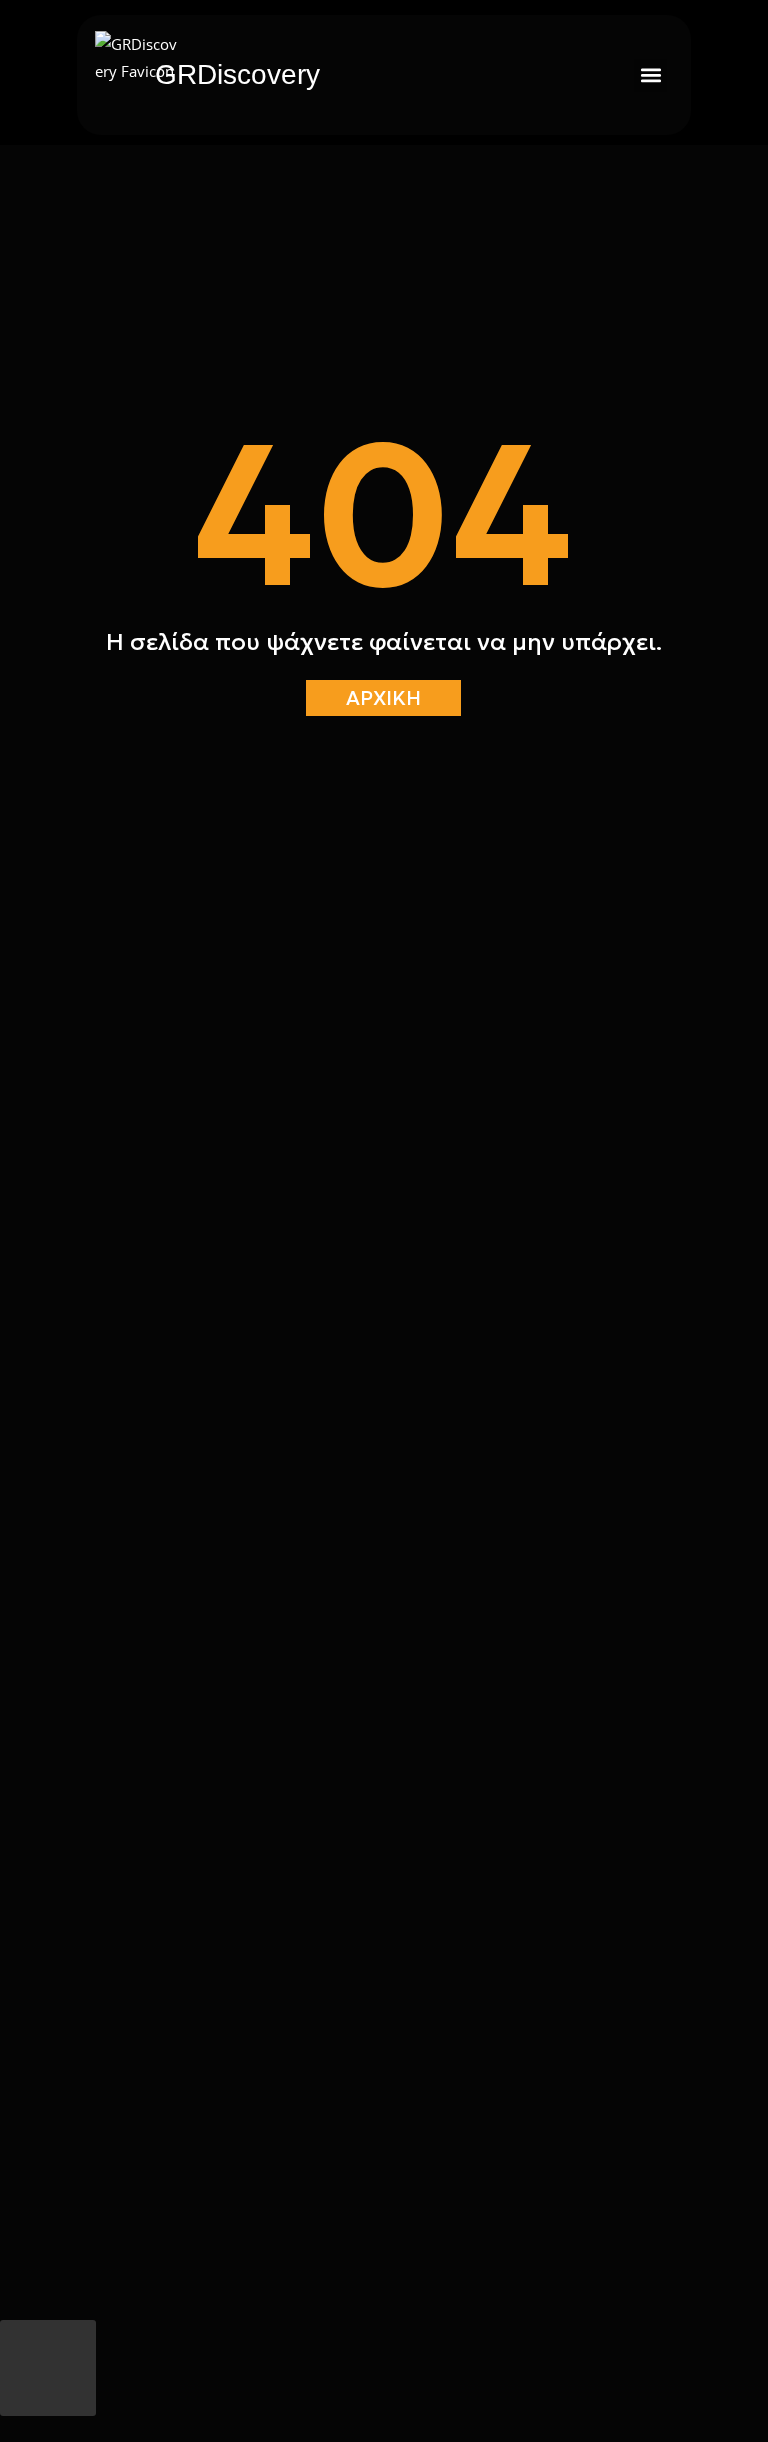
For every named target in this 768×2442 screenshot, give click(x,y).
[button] (650, 75)
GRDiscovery (237, 74)
